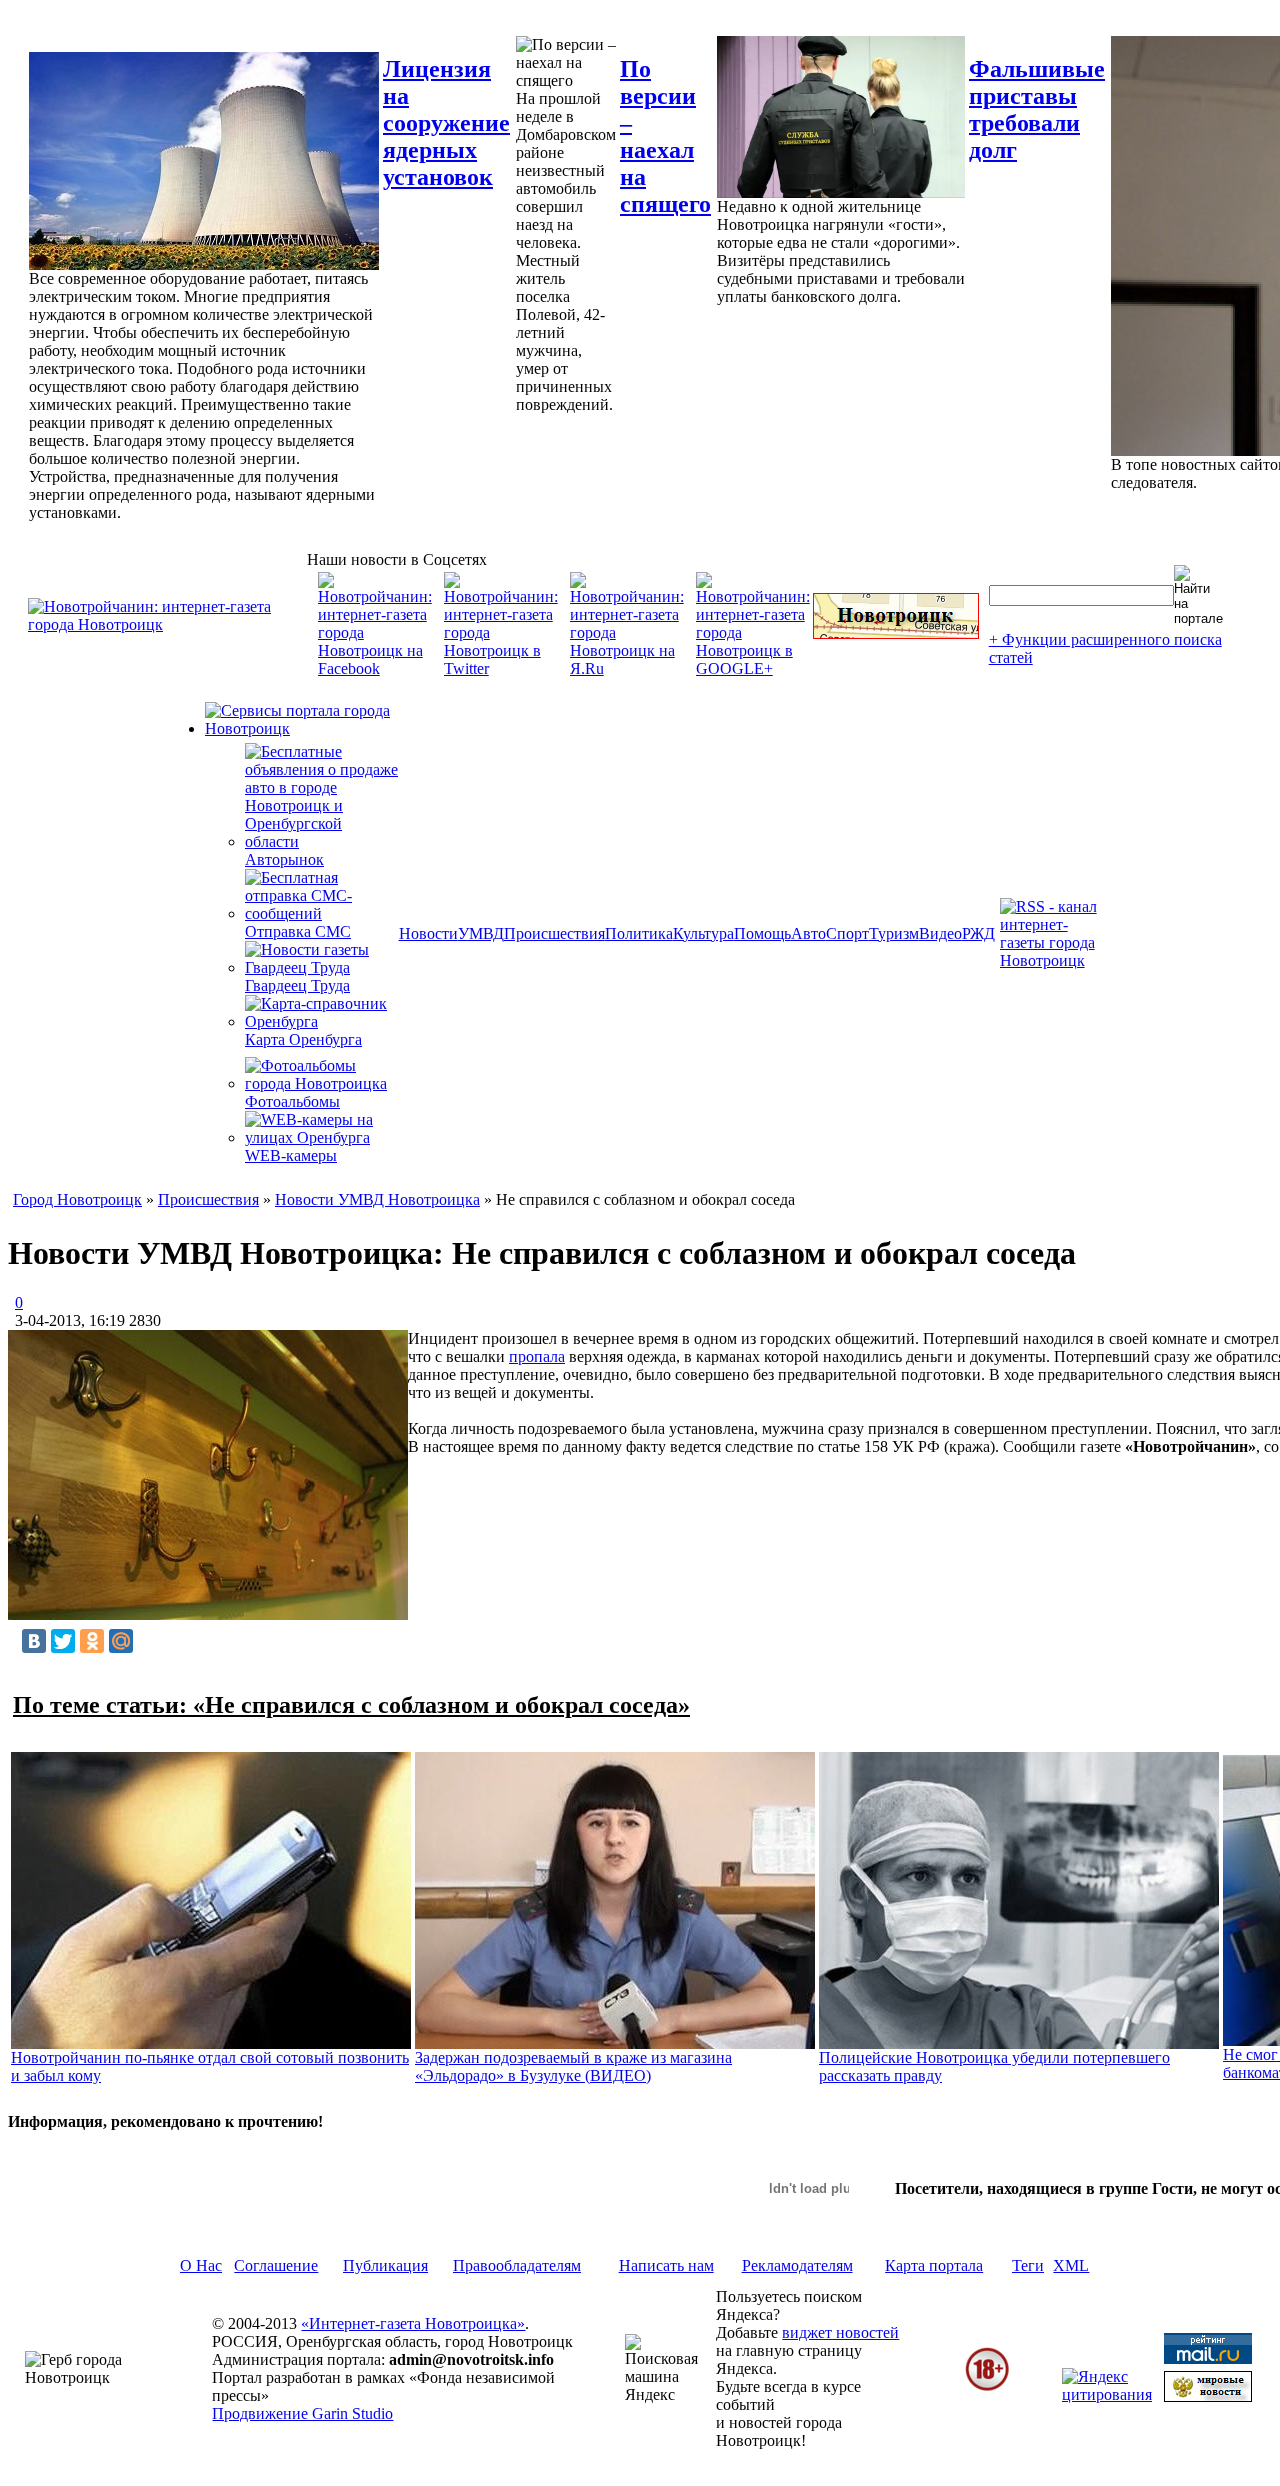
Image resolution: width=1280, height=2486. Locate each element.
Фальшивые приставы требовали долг (1037, 109)
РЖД (978, 933)
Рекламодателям (797, 2265)
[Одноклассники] (92, 1641)
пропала (537, 1356)
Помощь (762, 933)
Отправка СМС (298, 931)
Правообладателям (517, 2265)
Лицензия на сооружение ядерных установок (446, 123)
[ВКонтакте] (34, 1641)
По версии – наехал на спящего (665, 136)
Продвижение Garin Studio (302, 2413)
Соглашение (276, 2265)
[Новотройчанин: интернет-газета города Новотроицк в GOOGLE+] (753, 668)
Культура (703, 933)
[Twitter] (63, 1641)
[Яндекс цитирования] (1107, 2394)
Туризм (894, 933)
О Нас (201, 2265)
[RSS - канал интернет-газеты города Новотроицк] (1055, 960)
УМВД (481, 933)
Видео (940, 933)
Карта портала (934, 2265)
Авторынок (284, 859)
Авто (808, 933)
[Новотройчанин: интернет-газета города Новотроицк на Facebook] (375, 668)
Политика (639, 933)
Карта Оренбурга (303, 1039)
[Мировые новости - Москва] (1208, 2396)
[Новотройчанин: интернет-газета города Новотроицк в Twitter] (501, 668)
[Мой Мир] (121, 1641)
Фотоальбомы (292, 1101)
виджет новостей (840, 2332)
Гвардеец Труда (297, 985)
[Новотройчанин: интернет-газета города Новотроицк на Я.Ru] (627, 668)
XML (1071, 2265)
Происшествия (554, 933)
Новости (428, 933)
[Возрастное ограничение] (987, 2387)
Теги (1028, 2265)
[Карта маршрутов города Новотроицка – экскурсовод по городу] (896, 633)
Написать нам (666, 2265)
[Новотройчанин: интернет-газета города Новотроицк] (167, 624)
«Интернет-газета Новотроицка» (413, 2323)
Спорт (847, 933)
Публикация (385, 2265)
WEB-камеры (291, 1155)
